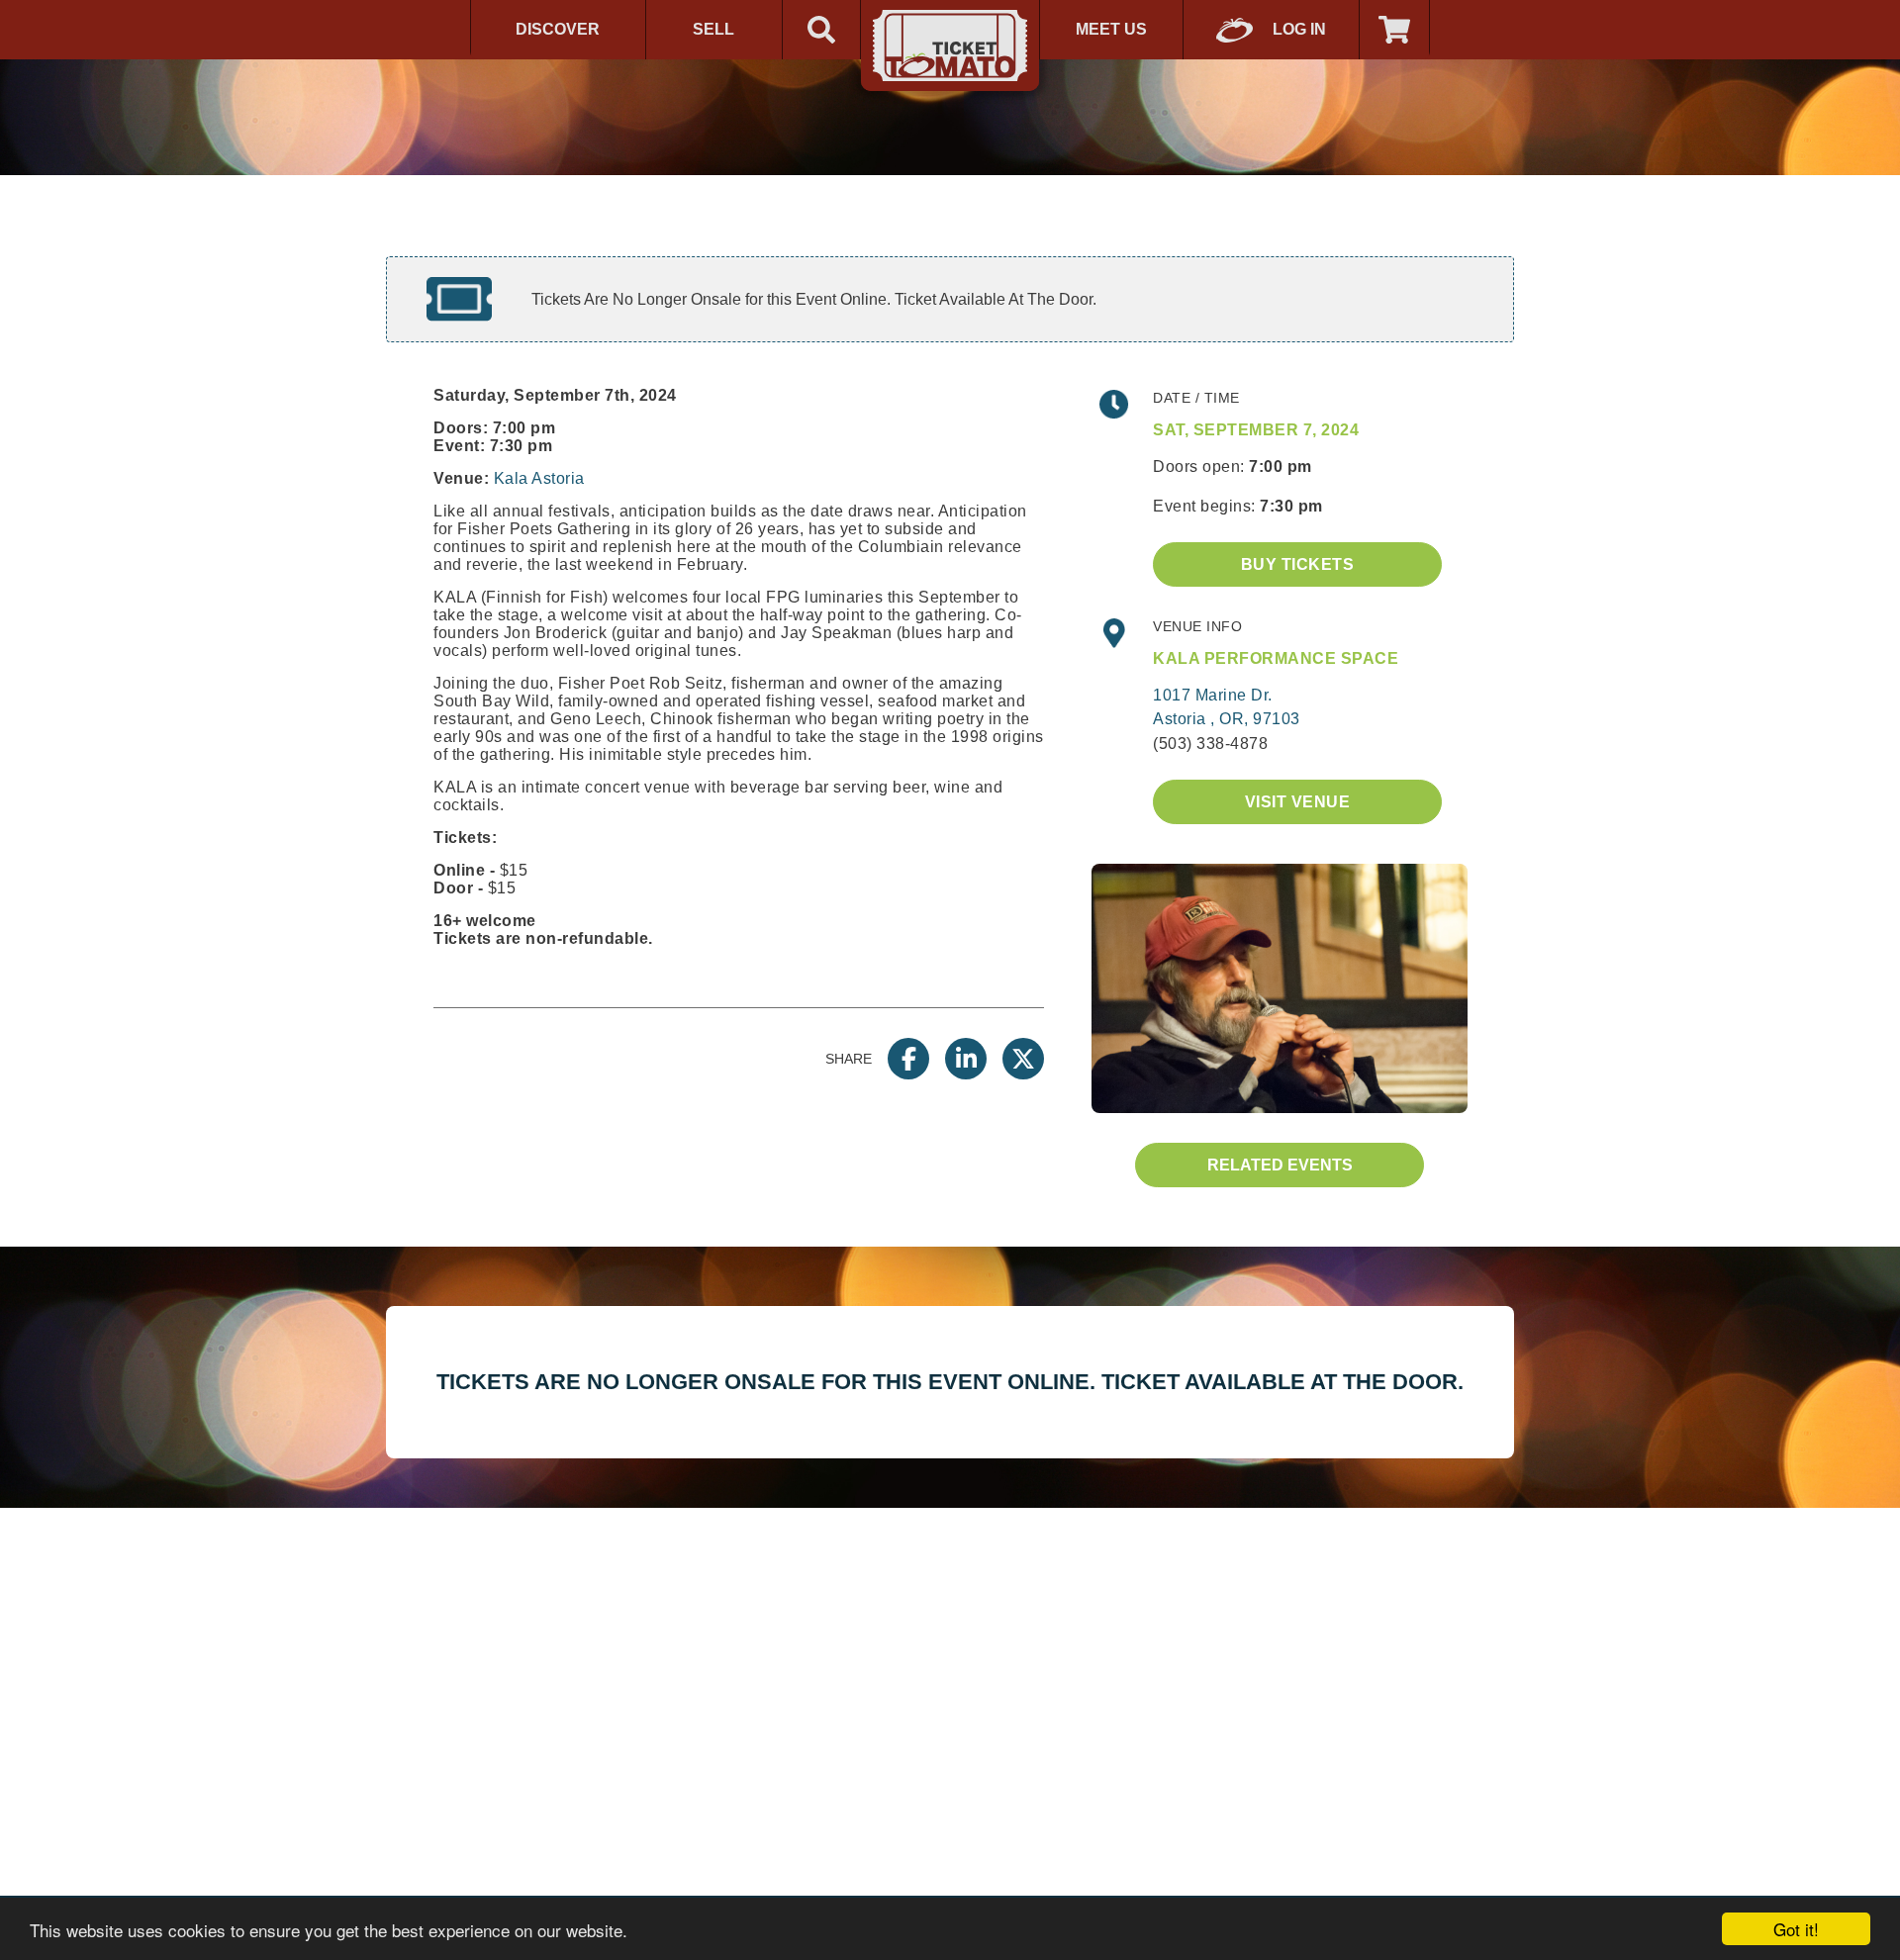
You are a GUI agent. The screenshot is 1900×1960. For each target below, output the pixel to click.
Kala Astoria (539, 478)
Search (821, 30)
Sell (713, 29)
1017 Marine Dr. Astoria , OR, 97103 (1227, 707)
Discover (558, 29)
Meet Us (1111, 29)
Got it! (1796, 1929)
